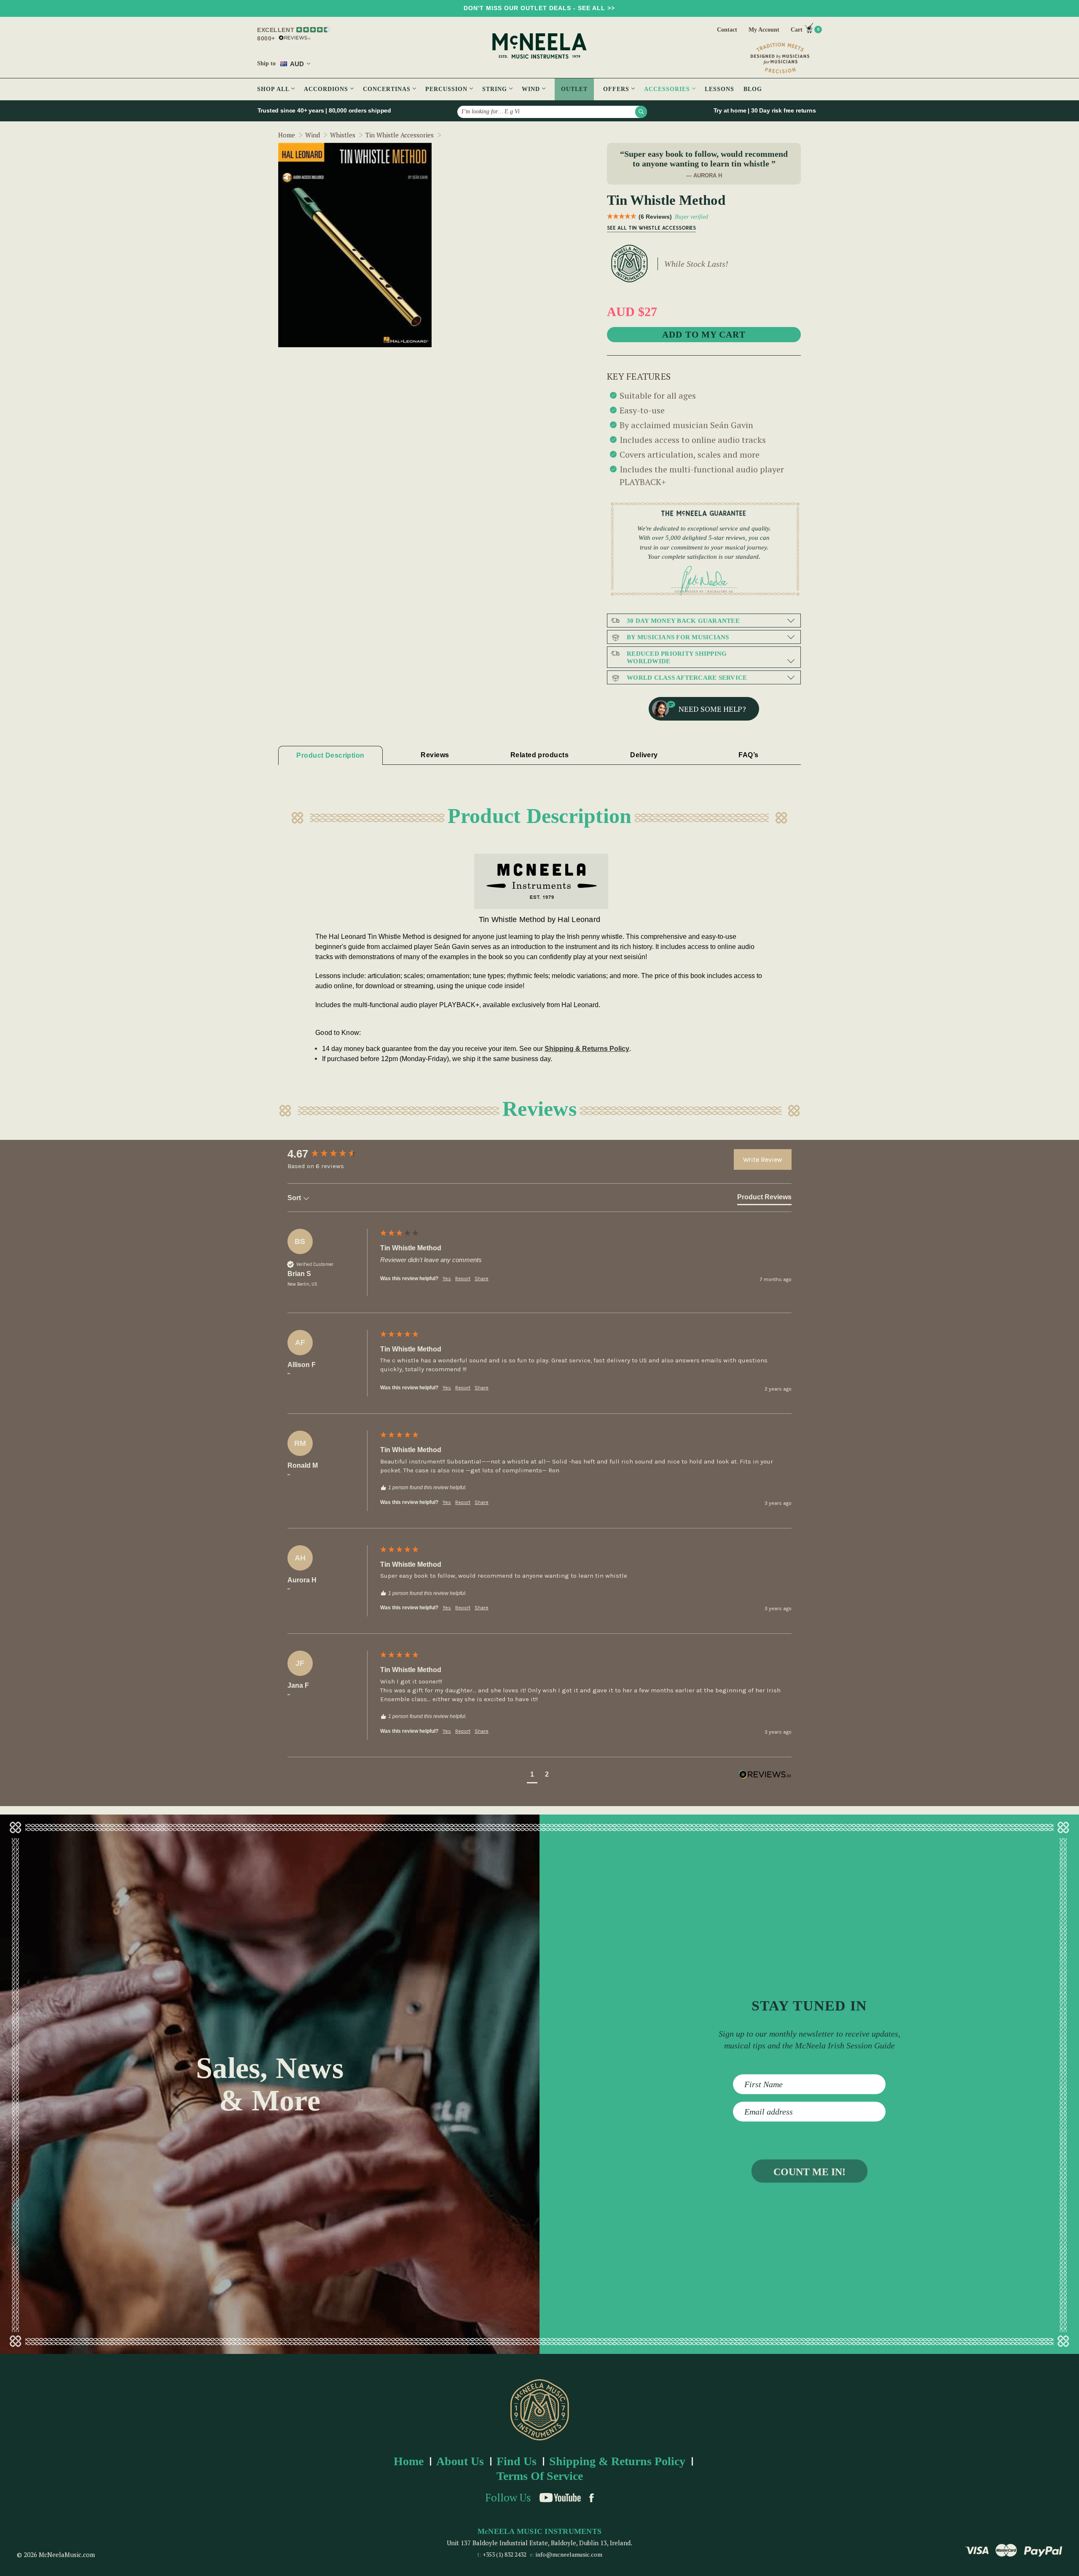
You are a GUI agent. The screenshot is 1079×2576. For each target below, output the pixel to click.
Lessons (719, 89)
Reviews (435, 755)
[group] (332, 1154)
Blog (753, 89)
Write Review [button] (763, 1159)
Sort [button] (295, 1198)
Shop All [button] (274, 89)
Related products (539, 755)
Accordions (327, 89)
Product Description (330, 755)
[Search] (641, 112)
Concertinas (388, 89)
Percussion (447, 89)
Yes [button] (447, 1279)
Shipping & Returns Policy (587, 1049)
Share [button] (482, 1279)
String (496, 89)
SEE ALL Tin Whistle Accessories (651, 228)
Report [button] (463, 1279)
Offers (617, 89)
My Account (764, 30)
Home (409, 2461)
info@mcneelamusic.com (569, 2554)
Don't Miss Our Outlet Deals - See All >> (539, 8)
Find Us (517, 2461)
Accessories (668, 89)
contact (727, 30)
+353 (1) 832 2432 (505, 2554)
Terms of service (540, 2476)
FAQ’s (748, 755)
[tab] (764, 1199)
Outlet (574, 89)
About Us (460, 2461)
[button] (532, 1776)
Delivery (644, 755)
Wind (532, 89)
